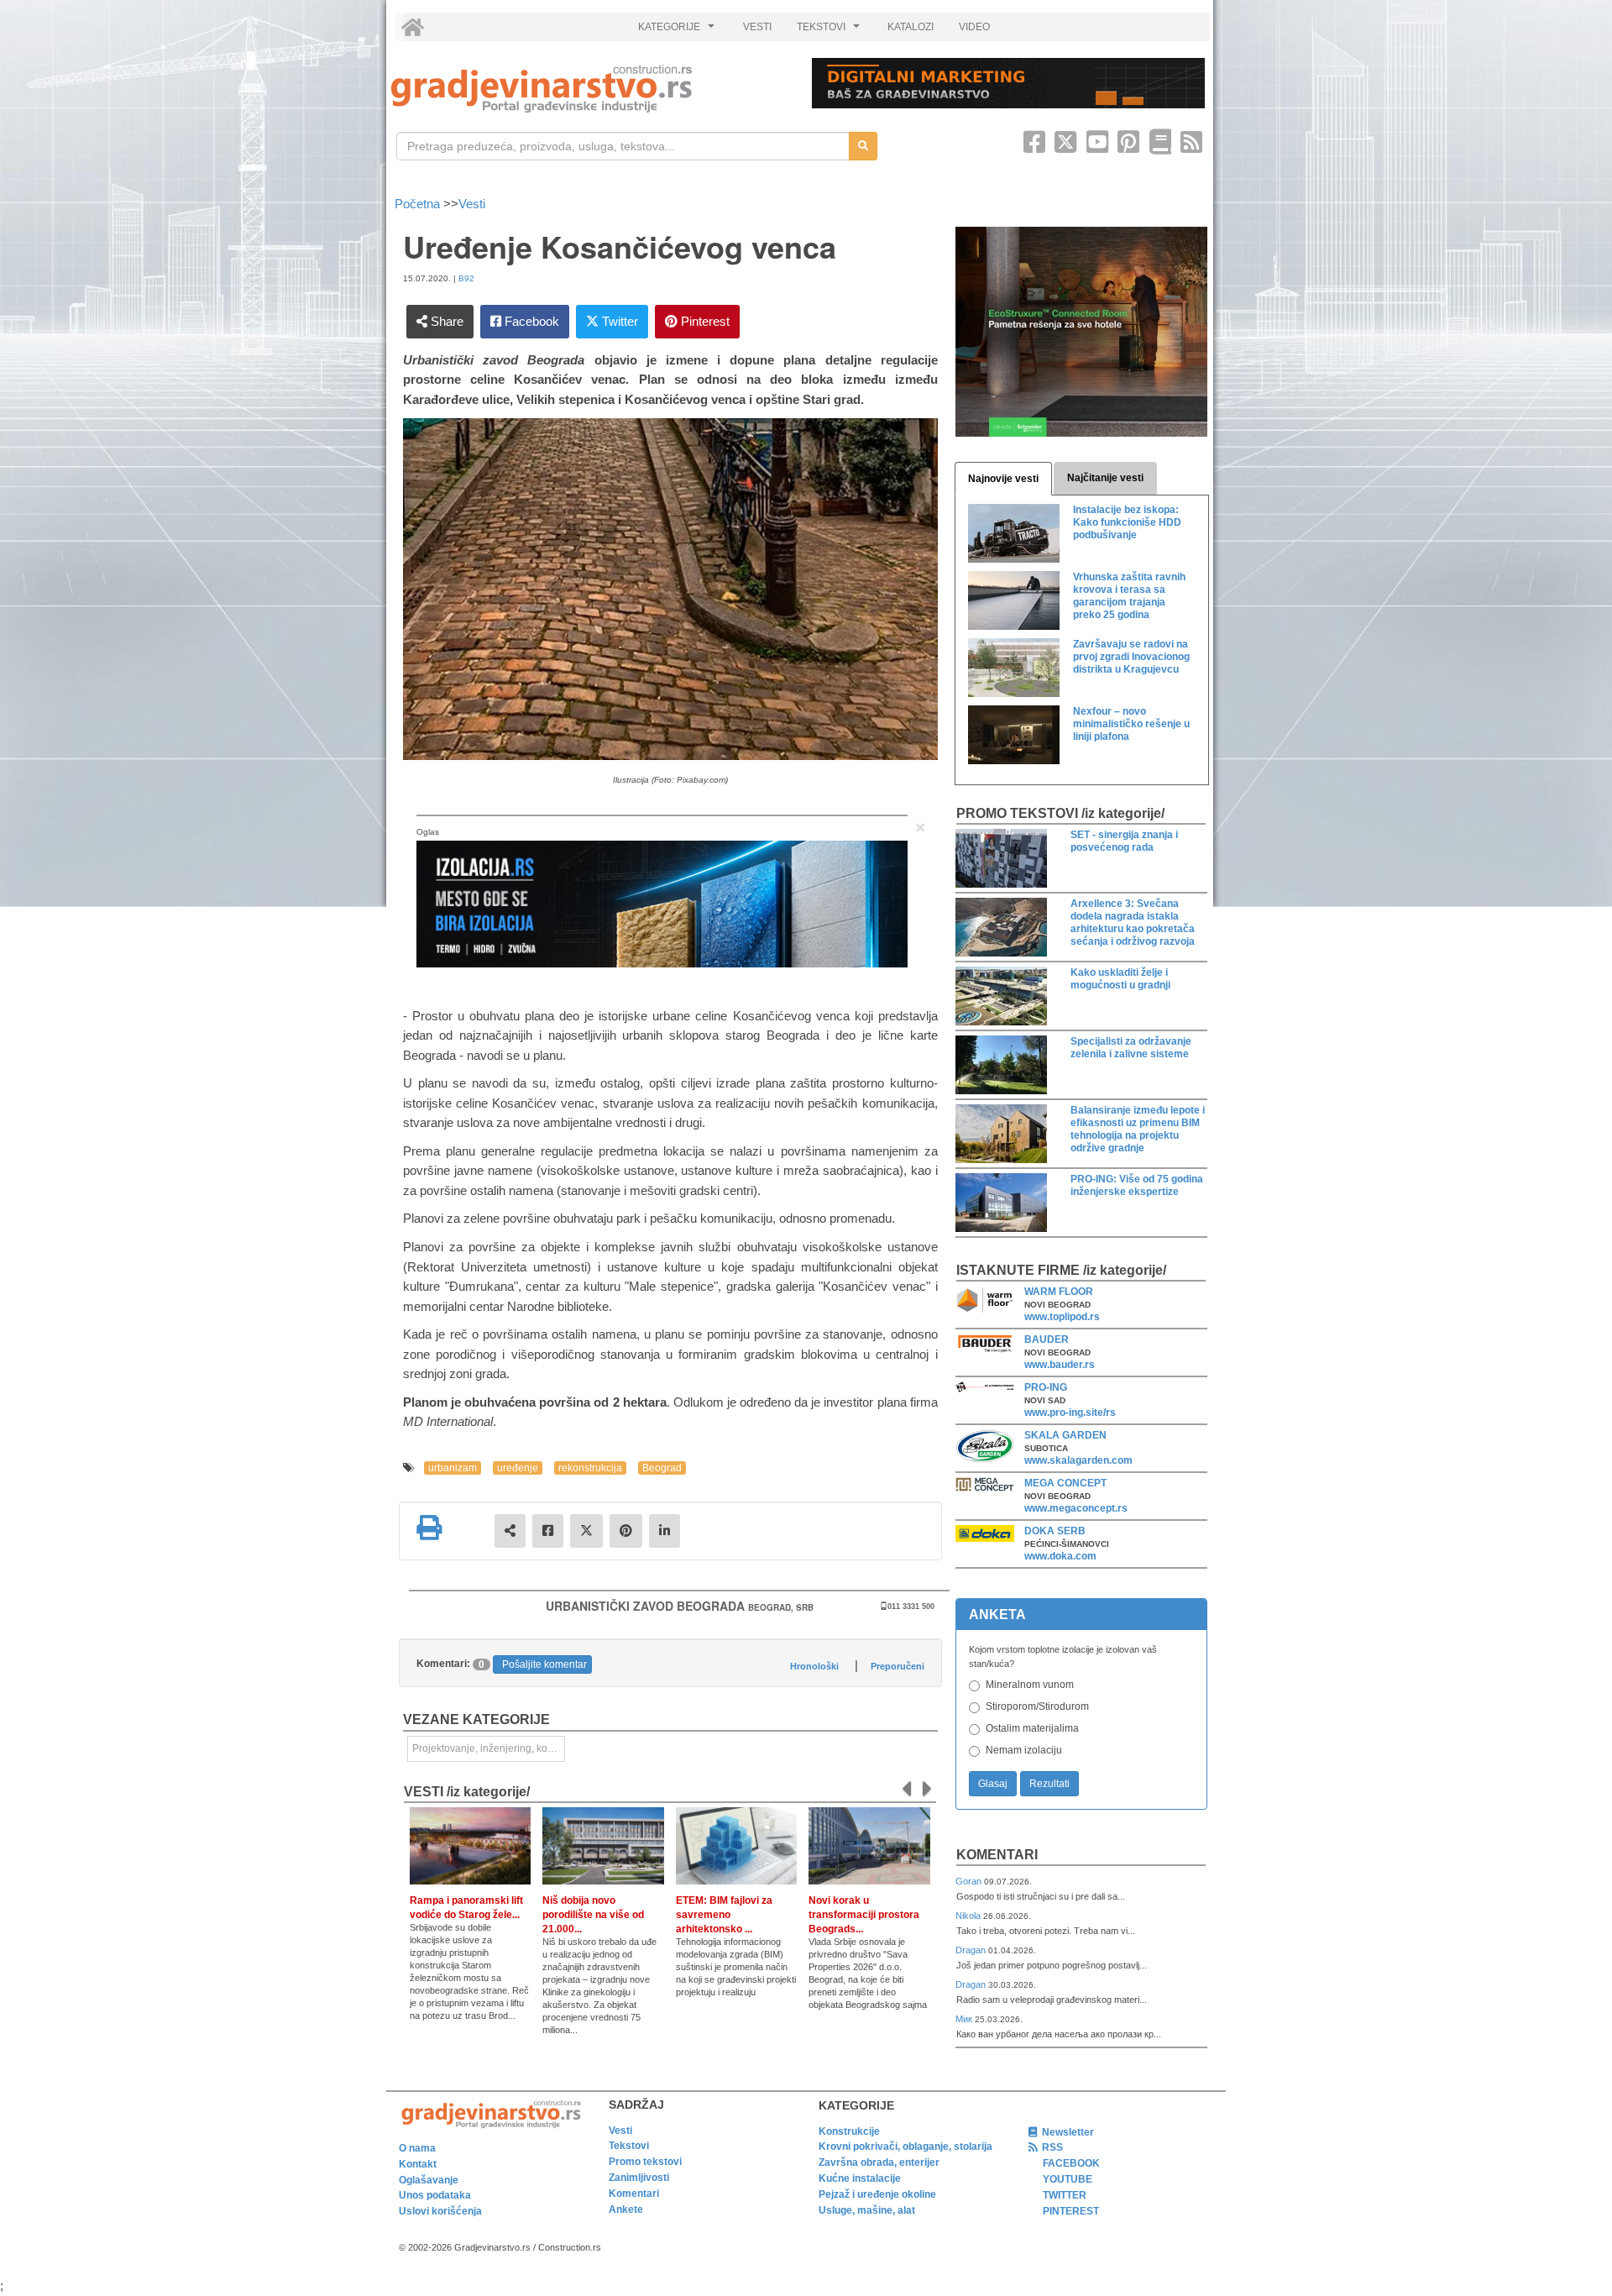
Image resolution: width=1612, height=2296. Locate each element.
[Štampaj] (429, 1528)
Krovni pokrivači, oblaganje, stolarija (905, 2147)
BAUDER (1047, 1339)
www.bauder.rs (1060, 1365)
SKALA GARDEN (1065, 1435)
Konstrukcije (849, 2131)
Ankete (626, 2210)
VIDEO (974, 27)
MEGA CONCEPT (1065, 1483)
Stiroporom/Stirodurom (1037, 1706)
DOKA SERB (1055, 1531)
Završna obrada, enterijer (879, 2162)
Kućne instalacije (860, 2178)
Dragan (972, 1950)
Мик (965, 2019)
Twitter (618, 321)
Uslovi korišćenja (440, 2211)
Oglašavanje (429, 2180)
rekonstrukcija (590, 1468)
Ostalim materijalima (1032, 1728)
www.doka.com (1060, 1556)
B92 (466, 278)
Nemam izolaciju (1024, 1750)
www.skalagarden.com (1078, 1460)
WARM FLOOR (1059, 1292)
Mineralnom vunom (1030, 1685)
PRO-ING (1046, 1387)
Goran (970, 1881)
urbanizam (453, 1468)
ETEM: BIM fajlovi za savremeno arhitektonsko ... (724, 1915)
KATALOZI (911, 27)
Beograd (662, 1468)
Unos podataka (435, 2195)
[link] (590, 89)
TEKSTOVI (830, 31)
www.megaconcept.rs (1076, 1508)
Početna (419, 204)
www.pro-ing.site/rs (1070, 1413)
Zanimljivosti (639, 2178)
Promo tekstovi (645, 2162)
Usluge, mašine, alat (867, 2210)
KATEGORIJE (678, 31)
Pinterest (704, 321)
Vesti (472, 204)
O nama (417, 2148)
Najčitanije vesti (1105, 478)
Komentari (997, 1855)
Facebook (530, 321)
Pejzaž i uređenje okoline (877, 2194)
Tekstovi (629, 2146)
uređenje (518, 1468)
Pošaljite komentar (544, 1664)
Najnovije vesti (1003, 479)
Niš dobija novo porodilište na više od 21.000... (593, 1915)
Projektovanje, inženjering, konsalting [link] (489, 1748)
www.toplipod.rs (1062, 1317)
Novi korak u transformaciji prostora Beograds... (864, 1915)
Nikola (969, 1916)
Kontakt (418, 2164)
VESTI (757, 27)
